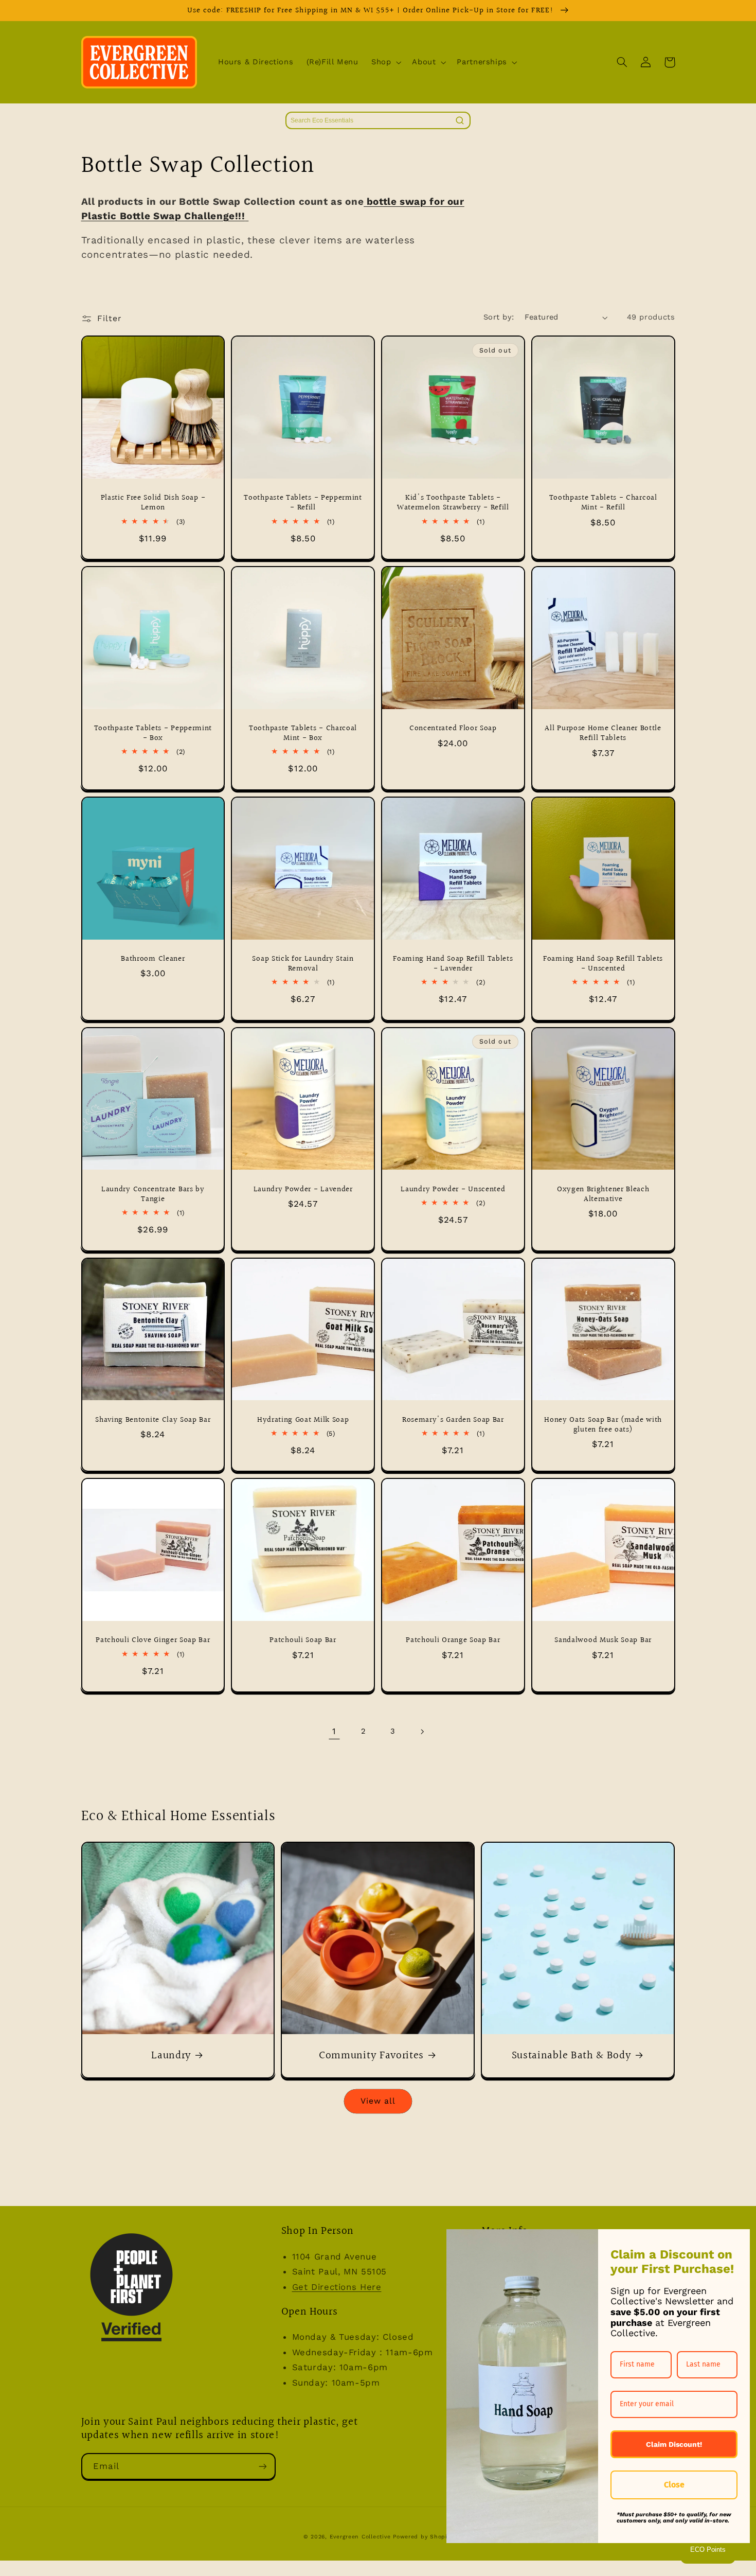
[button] (385, 62)
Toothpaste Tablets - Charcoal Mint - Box (303, 733)
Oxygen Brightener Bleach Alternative (603, 1194)
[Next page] (422, 1732)
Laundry (171, 2056)
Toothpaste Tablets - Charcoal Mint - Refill (603, 503)
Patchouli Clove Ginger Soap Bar (153, 1640)
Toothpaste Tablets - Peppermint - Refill (303, 503)
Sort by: (499, 317)
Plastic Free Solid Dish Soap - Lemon (153, 503)
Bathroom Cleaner (153, 959)
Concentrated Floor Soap (453, 728)
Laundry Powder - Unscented (453, 1189)
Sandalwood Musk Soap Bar (603, 1640)
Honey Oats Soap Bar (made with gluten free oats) (603, 1425)
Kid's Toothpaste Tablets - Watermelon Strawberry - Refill (453, 503)
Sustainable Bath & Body (572, 2056)
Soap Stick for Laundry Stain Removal (303, 964)
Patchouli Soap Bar (303, 1640)
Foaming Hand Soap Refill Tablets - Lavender (453, 964)
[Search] (460, 120)
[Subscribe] (262, 2466)
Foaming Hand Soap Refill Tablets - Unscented (603, 964)
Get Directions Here (337, 2287)
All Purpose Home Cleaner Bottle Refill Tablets (603, 733)
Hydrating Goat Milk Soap (303, 1420)
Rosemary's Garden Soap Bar (453, 1420)
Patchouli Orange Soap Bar (453, 1640)
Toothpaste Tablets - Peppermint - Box (153, 733)
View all (378, 2101)
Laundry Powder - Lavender (303, 1189)
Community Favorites (371, 2056)
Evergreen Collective (361, 2537)
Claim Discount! (674, 2444)
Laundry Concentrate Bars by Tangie (153, 1194)
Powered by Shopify (423, 2537)
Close (674, 2485)
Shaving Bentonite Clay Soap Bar (153, 1420)
